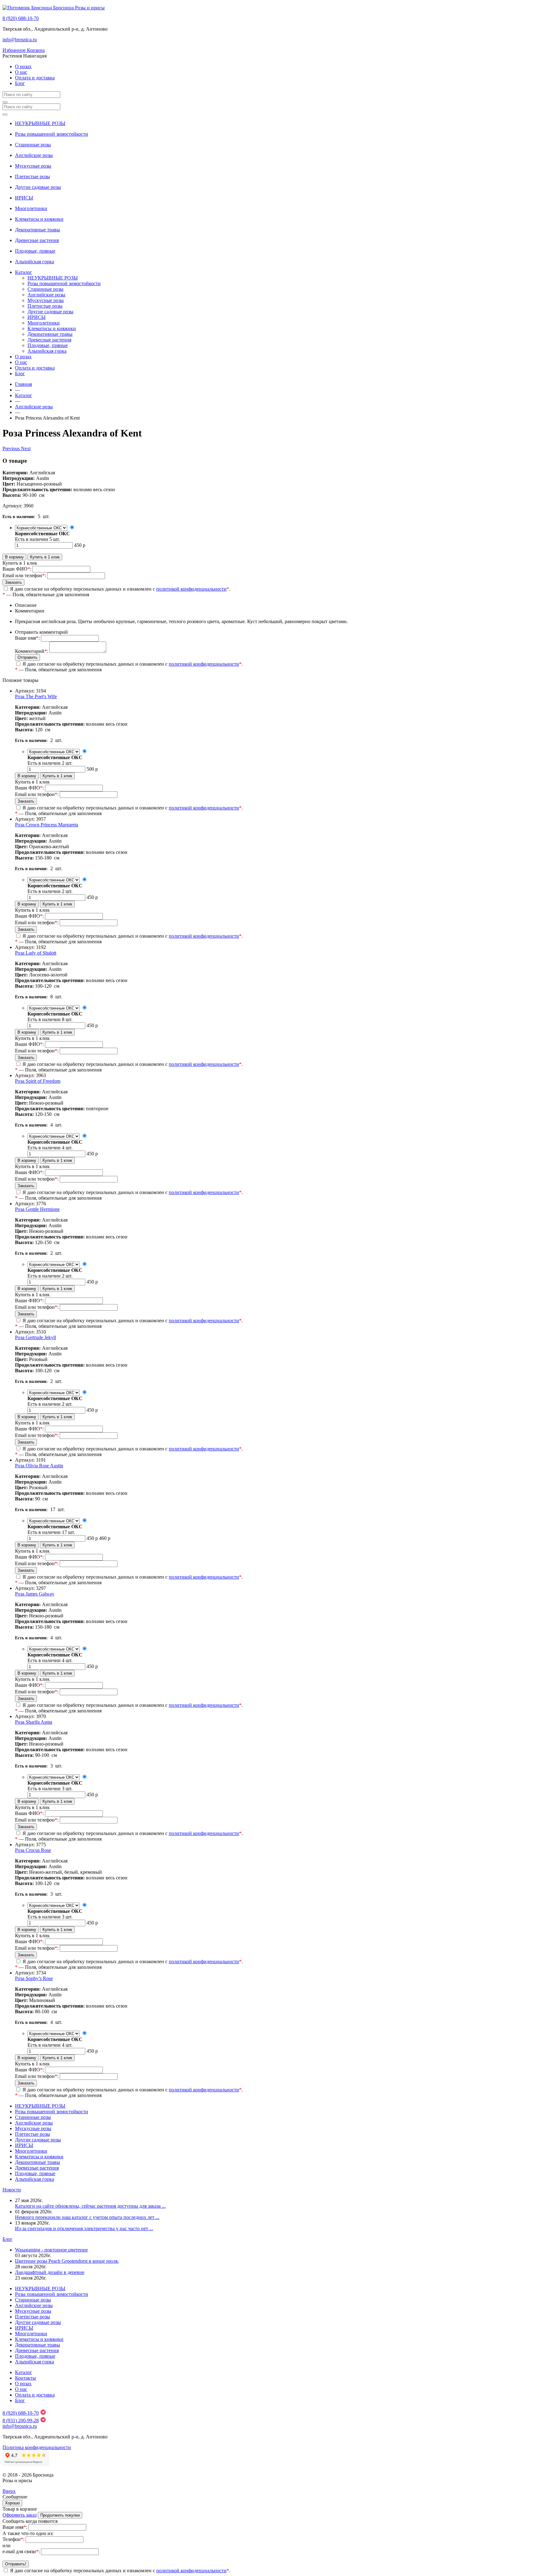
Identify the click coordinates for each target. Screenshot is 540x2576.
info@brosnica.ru (20, 40)
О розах (23, 66)
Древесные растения (37, 240)
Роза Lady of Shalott (36, 953)
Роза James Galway (35, 1594)
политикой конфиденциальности (191, 589)
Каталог (24, 272)
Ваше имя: (27, 638)
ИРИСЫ (24, 198)
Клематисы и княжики (39, 219)
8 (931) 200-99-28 (21, 2420)
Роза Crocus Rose (33, 1850)
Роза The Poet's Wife (36, 696)
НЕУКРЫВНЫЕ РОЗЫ (40, 123)
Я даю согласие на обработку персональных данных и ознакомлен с (119, 589)
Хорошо (12, 2503)
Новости (12, 2190)
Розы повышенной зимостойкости (52, 134)
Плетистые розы (32, 176)
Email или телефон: (24, 575)
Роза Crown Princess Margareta (47, 825)
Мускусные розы (33, 166)
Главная (23, 384)
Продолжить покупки (60, 2515)
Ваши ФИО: (17, 569)
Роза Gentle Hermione (37, 1209)
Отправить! (16, 2564)
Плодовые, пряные (35, 251)
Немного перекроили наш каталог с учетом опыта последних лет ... (87, 2217)
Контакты (25, 2378)
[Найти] (5, 102)
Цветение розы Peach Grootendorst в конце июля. (67, 2261)
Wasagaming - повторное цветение (51, 2250)
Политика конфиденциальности (37, 2447)
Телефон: (13, 2539)
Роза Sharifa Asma (34, 1722)
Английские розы (34, 155)
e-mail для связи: (21, 2551)
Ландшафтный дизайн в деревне (50, 2272)
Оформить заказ (20, 2515)
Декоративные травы (37, 230)
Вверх (9, 2491)
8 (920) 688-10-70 (21, 18)
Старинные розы (33, 145)
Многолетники (31, 208)
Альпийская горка (35, 262)
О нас (21, 72)
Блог (20, 83)
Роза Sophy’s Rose (34, 1978)
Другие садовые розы (38, 187)
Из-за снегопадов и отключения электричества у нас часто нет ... (84, 2228)
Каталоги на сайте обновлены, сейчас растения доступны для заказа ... (90, 2206)
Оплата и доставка (35, 78)
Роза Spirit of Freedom (38, 1081)
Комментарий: (32, 651)
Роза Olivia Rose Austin (39, 1466)
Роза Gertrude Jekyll (35, 1337)
